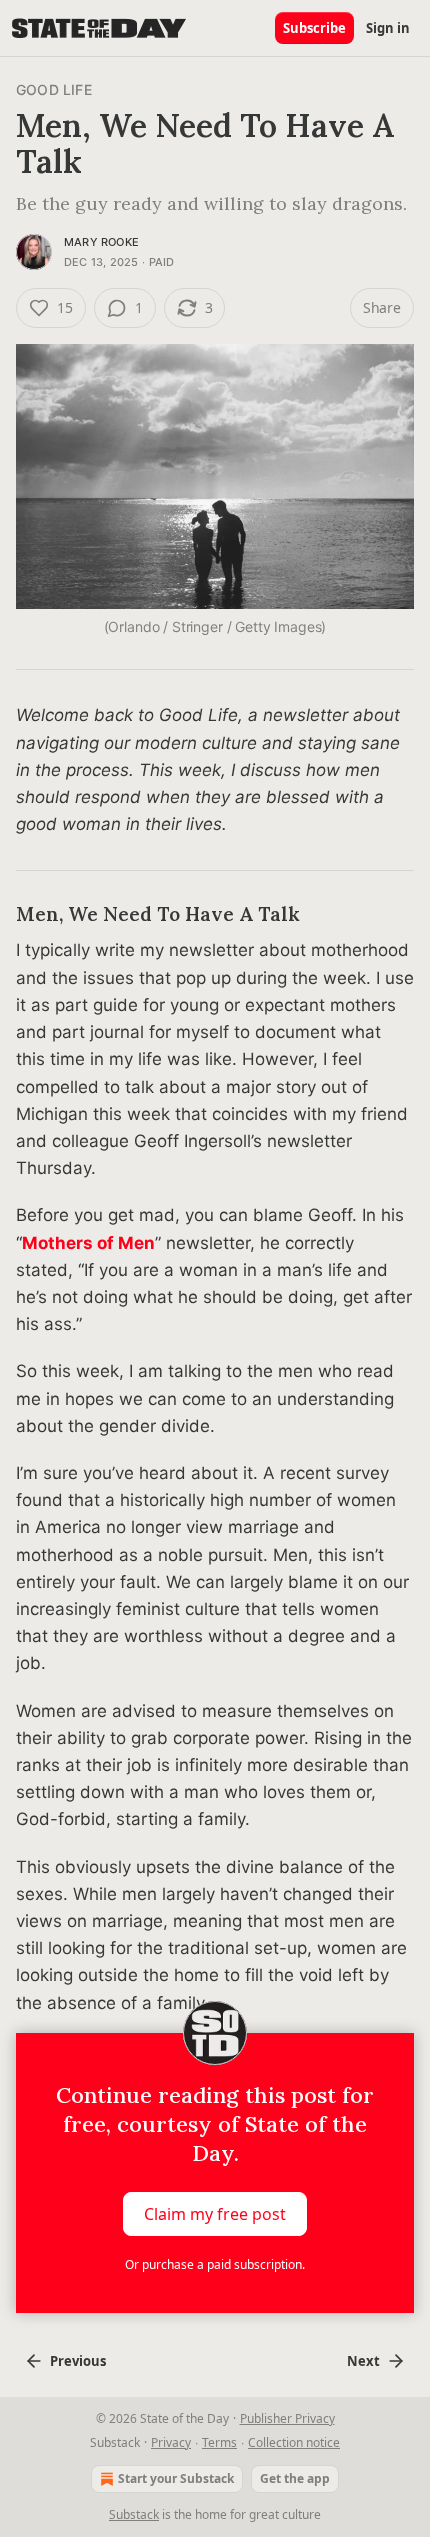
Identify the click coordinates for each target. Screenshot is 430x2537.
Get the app (295, 2478)
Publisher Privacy (287, 2418)
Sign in (388, 28)
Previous (78, 2361)
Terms (219, 2442)
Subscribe (314, 28)
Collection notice (294, 2442)
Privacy (171, 2442)
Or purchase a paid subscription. (215, 2264)
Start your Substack (176, 2478)
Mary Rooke (101, 242)
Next (363, 2361)
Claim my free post (215, 2213)
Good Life (54, 89)
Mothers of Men (88, 1243)
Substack (134, 2514)
